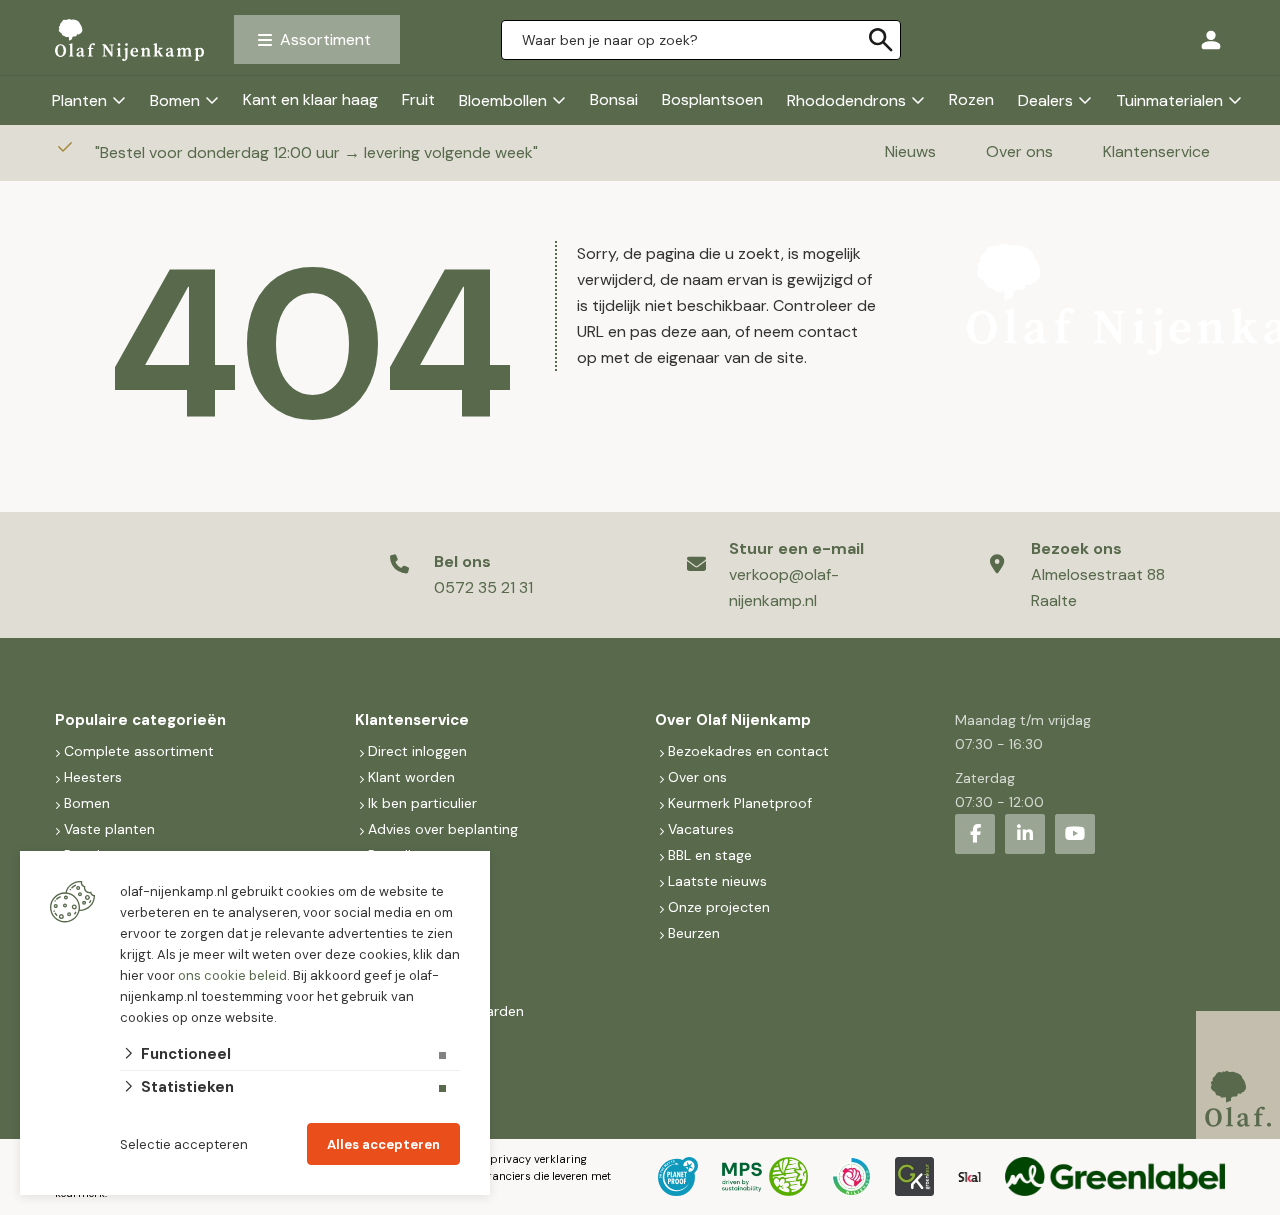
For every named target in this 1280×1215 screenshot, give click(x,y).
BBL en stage (710, 855)
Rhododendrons (846, 100)
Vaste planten (109, 829)
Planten (79, 100)
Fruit (418, 99)
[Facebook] (975, 834)
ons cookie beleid (232, 975)
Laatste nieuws (717, 881)
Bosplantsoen (712, 99)
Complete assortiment (141, 751)
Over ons (1019, 151)
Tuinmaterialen (1169, 100)
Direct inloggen (417, 751)
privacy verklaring (538, 1159)
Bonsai (614, 99)
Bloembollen (503, 100)
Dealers (1045, 100)
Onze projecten (719, 907)
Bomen (175, 100)
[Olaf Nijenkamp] (129, 39)
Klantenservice (1156, 151)
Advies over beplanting (443, 829)
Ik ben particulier (422, 803)
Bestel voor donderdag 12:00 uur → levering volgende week (318, 152)
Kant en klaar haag (310, 99)
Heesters (93, 777)
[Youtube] (1075, 834)
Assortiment (325, 39)
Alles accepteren (383, 1144)
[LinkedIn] (1025, 834)
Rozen (971, 99)
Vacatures (701, 829)
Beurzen (694, 933)
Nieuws (910, 151)
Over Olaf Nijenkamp (733, 720)
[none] (881, 40)
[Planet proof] (678, 1177)
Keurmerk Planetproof (740, 803)
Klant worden (411, 777)
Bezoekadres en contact (748, 751)
